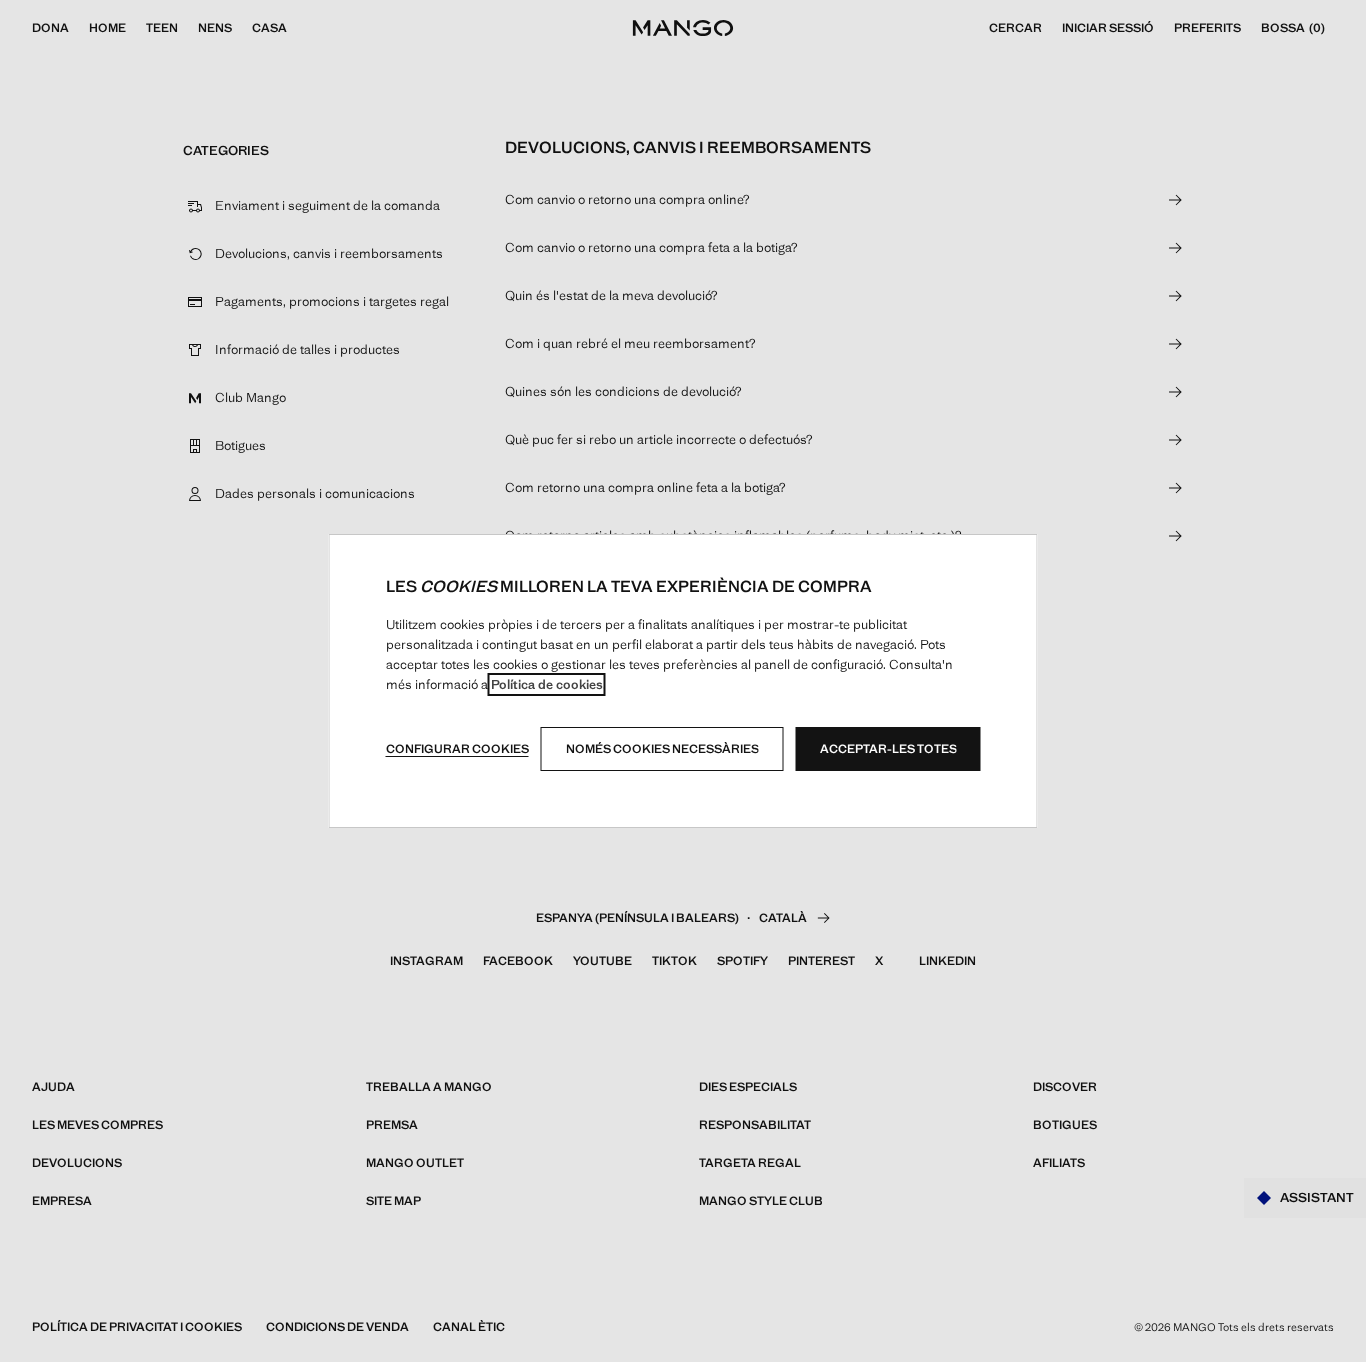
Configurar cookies (457, 749)
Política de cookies (547, 684)
